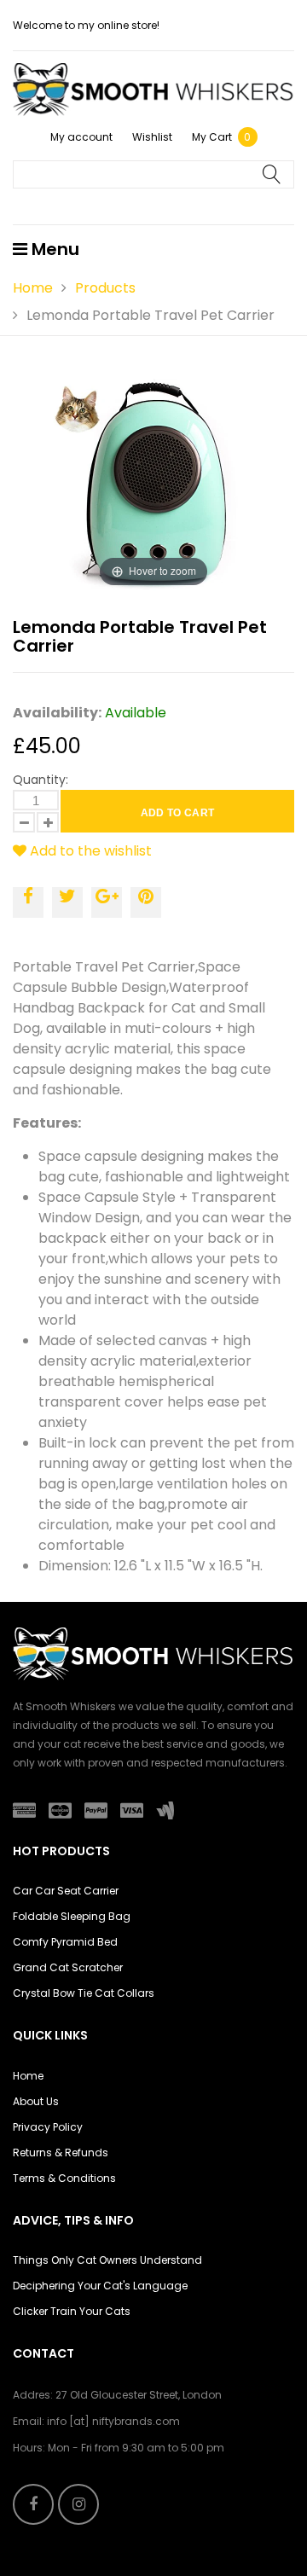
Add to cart (178, 813)
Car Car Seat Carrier (66, 1891)
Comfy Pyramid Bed (65, 1942)
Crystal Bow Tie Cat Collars (84, 1993)
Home (33, 288)
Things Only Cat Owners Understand (107, 2260)
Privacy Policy (48, 2127)
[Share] (28, 902)
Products (105, 288)
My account (81, 137)
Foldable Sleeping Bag (72, 1916)
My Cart (222, 137)
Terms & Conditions (64, 2178)
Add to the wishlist (89, 851)
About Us (36, 2101)
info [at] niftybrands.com (113, 2421)
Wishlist (152, 137)
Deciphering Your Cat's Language (100, 2286)
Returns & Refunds (61, 2152)
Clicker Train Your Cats (72, 2311)
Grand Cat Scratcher (68, 1967)
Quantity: (41, 780)
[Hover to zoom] (153, 484)
